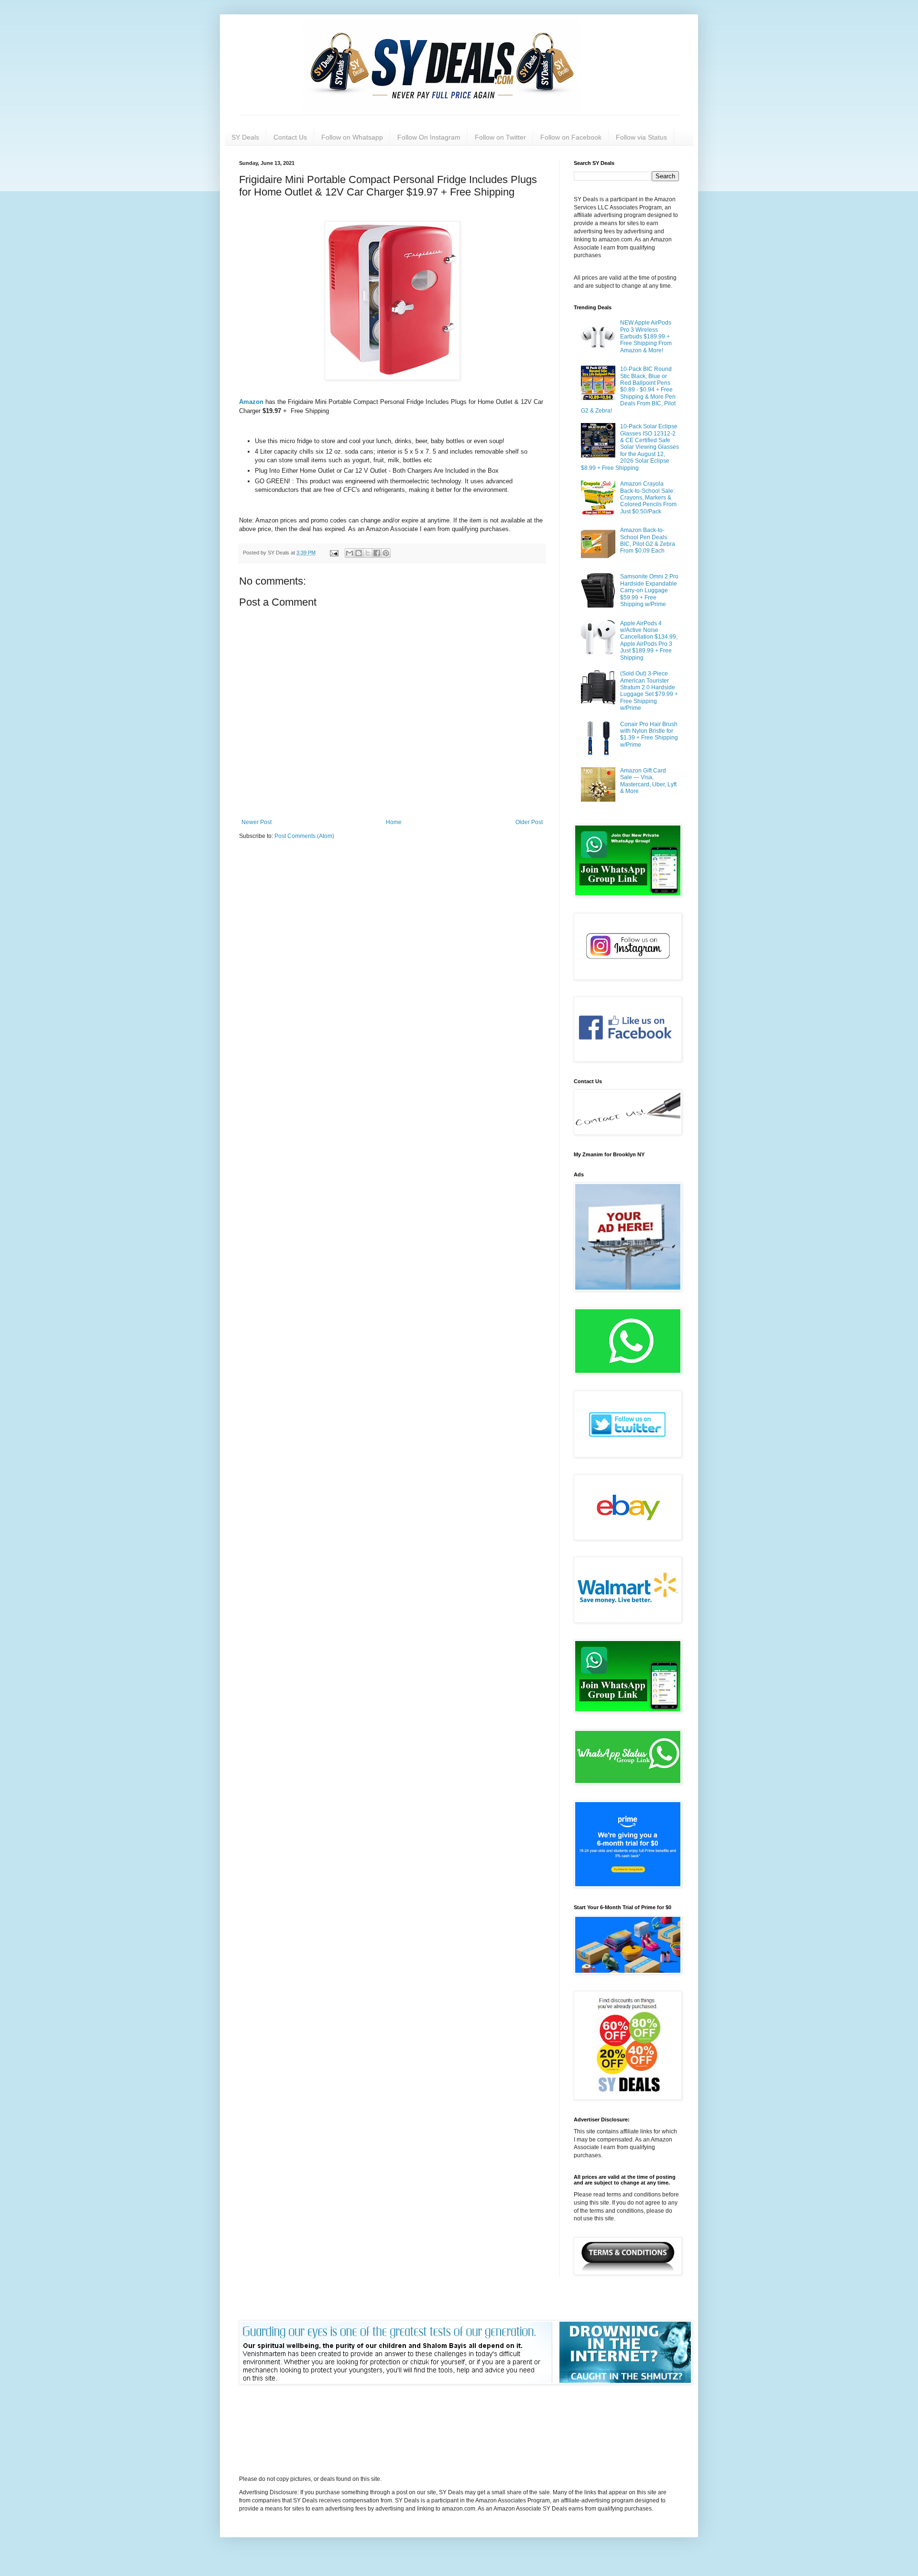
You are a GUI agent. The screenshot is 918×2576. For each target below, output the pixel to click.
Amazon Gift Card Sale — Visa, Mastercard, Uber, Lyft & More (648, 781)
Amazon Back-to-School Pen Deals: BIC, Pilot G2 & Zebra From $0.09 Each (648, 540)
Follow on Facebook (571, 137)
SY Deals (245, 137)
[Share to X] (368, 553)
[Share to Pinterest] (386, 553)
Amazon (252, 402)
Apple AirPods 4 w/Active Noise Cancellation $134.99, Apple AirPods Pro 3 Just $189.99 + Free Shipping (649, 641)
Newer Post (257, 822)
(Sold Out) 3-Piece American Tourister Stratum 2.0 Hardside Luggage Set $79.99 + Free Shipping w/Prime (649, 691)
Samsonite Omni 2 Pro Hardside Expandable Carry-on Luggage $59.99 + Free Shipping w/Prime (649, 590)
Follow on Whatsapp (352, 137)
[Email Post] (334, 553)
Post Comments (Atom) (304, 836)
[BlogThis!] (359, 553)
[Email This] (350, 553)
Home (394, 822)
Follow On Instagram (429, 137)
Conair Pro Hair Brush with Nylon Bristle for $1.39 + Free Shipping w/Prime (649, 734)
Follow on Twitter (500, 137)
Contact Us (290, 137)
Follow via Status (641, 137)
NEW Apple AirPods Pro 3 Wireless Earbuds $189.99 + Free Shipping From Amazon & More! (646, 337)
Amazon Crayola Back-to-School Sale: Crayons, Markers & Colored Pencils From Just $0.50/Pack (648, 498)
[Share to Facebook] (377, 553)
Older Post (529, 822)
